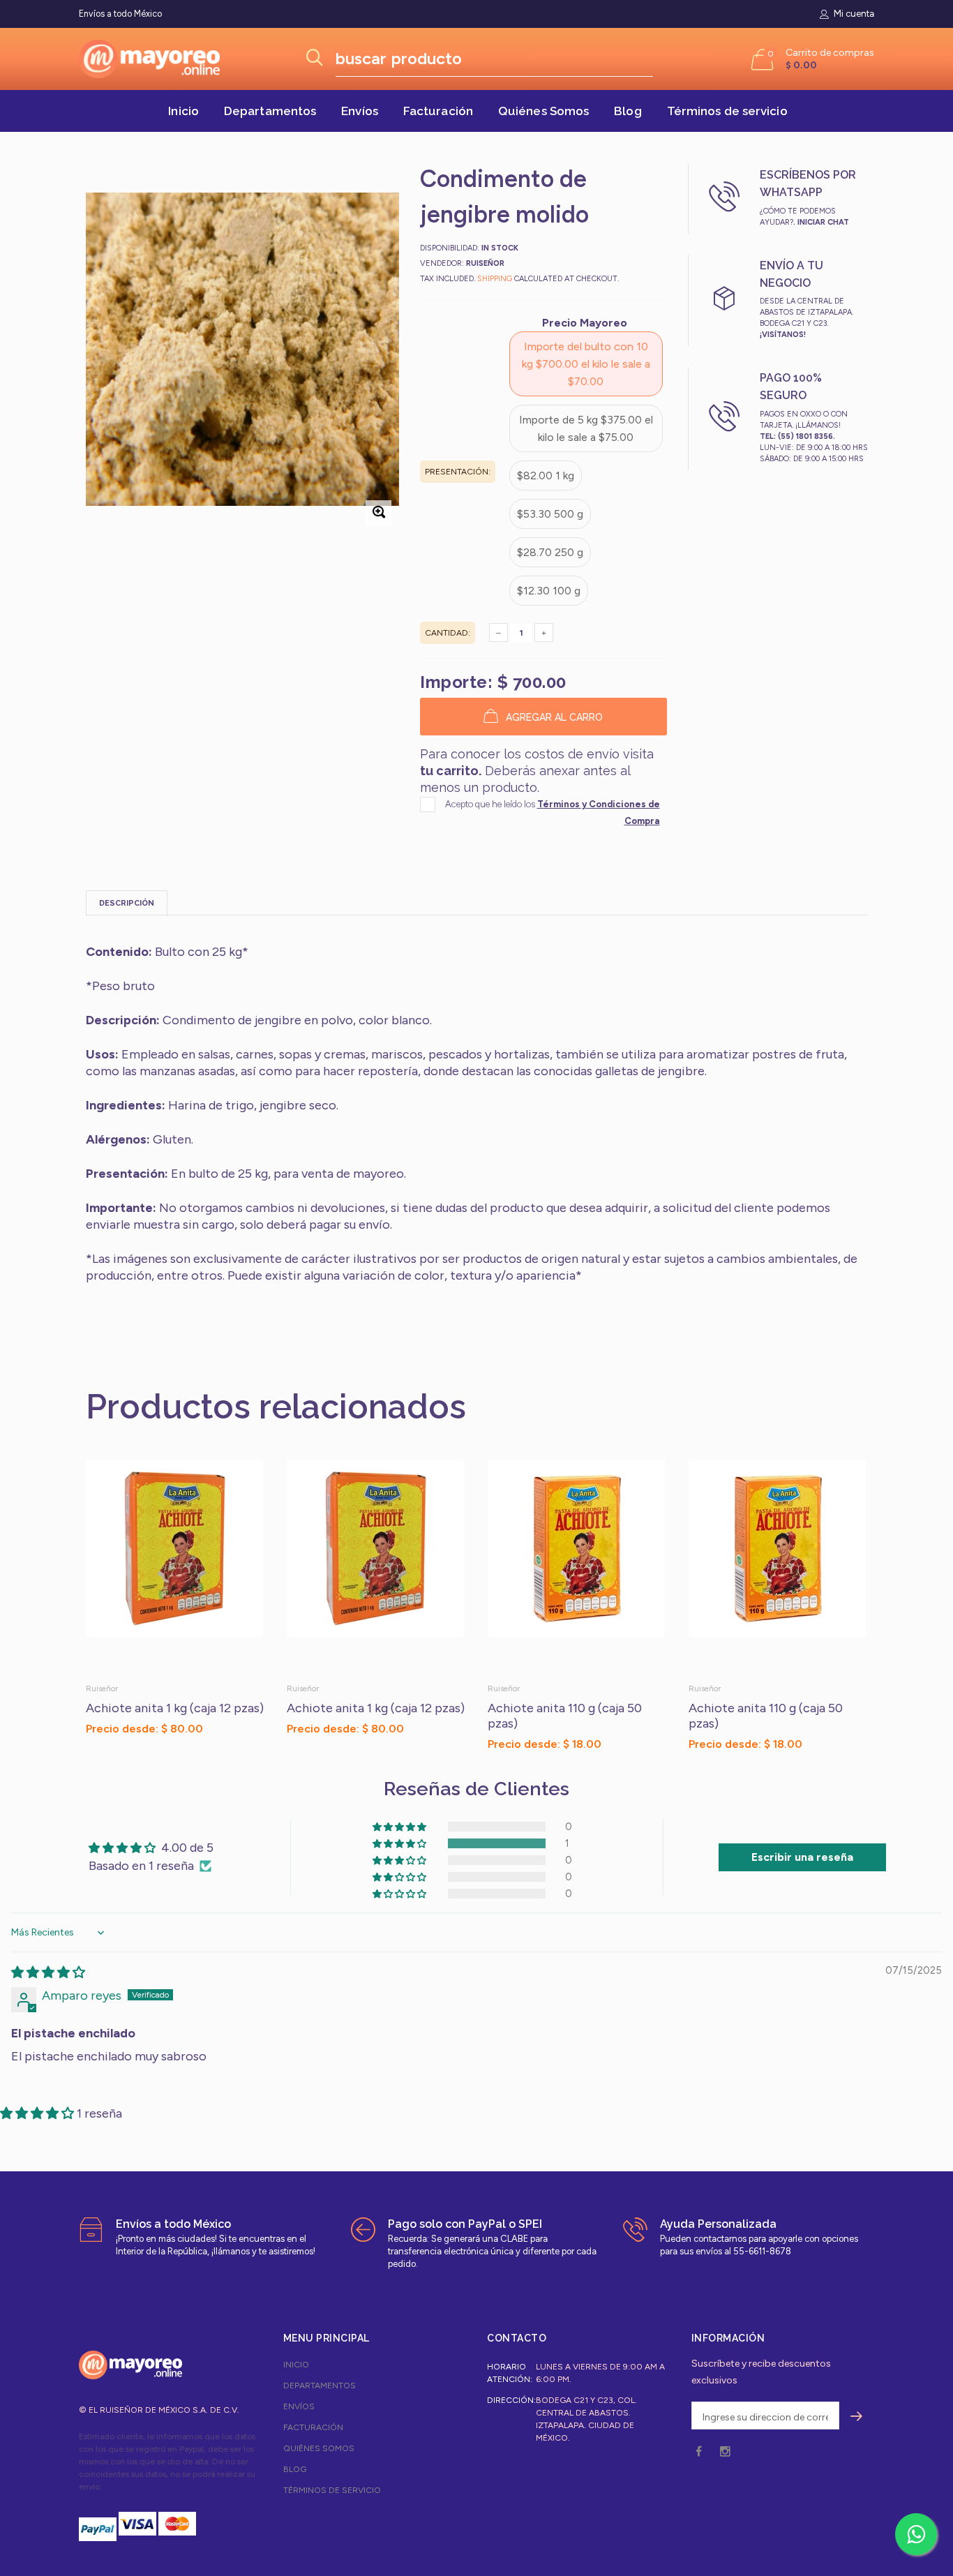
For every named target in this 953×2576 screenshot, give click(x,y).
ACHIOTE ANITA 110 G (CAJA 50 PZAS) (565, 1716)
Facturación (438, 111)
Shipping (495, 279)
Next (897, 1598)
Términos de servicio (727, 111)
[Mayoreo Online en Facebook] (699, 2452)
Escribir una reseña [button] (802, 1857)
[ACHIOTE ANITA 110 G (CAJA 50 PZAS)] (578, 1566)
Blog (628, 111)
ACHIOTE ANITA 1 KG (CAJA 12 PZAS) (175, 1708)
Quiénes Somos (543, 111)
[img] (48, 1972)
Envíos (360, 111)
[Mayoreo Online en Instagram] (725, 2452)
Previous (56, 1598)
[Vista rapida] (246, 1477)
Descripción (127, 903)
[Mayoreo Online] (130, 2365)
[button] (162, 1758)
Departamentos (270, 111)
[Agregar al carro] (252, 1758)
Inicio (183, 111)
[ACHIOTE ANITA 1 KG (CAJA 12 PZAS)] (176, 1566)
